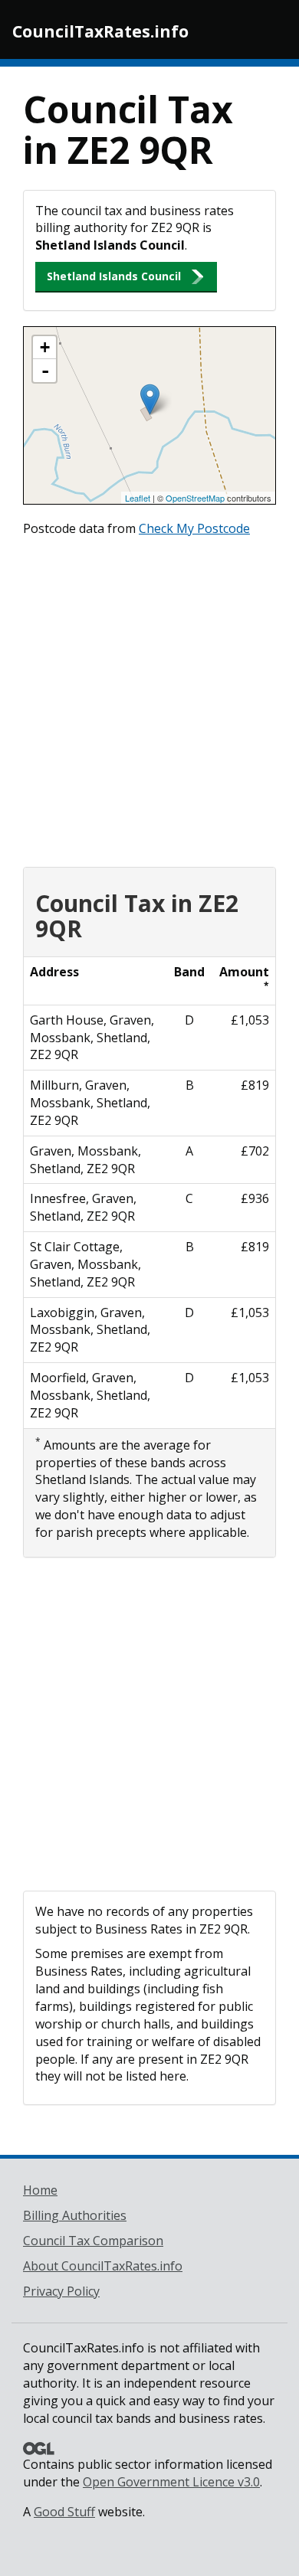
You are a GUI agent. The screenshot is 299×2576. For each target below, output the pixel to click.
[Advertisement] (149, 698)
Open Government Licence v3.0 (171, 2482)
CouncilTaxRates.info (100, 31)
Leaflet (138, 498)
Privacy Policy (61, 2291)
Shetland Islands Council (114, 276)
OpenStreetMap (195, 498)
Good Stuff (64, 2512)
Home (40, 2190)
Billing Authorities (75, 2215)
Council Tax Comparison (93, 2241)
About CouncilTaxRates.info (103, 2266)
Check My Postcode (194, 528)
